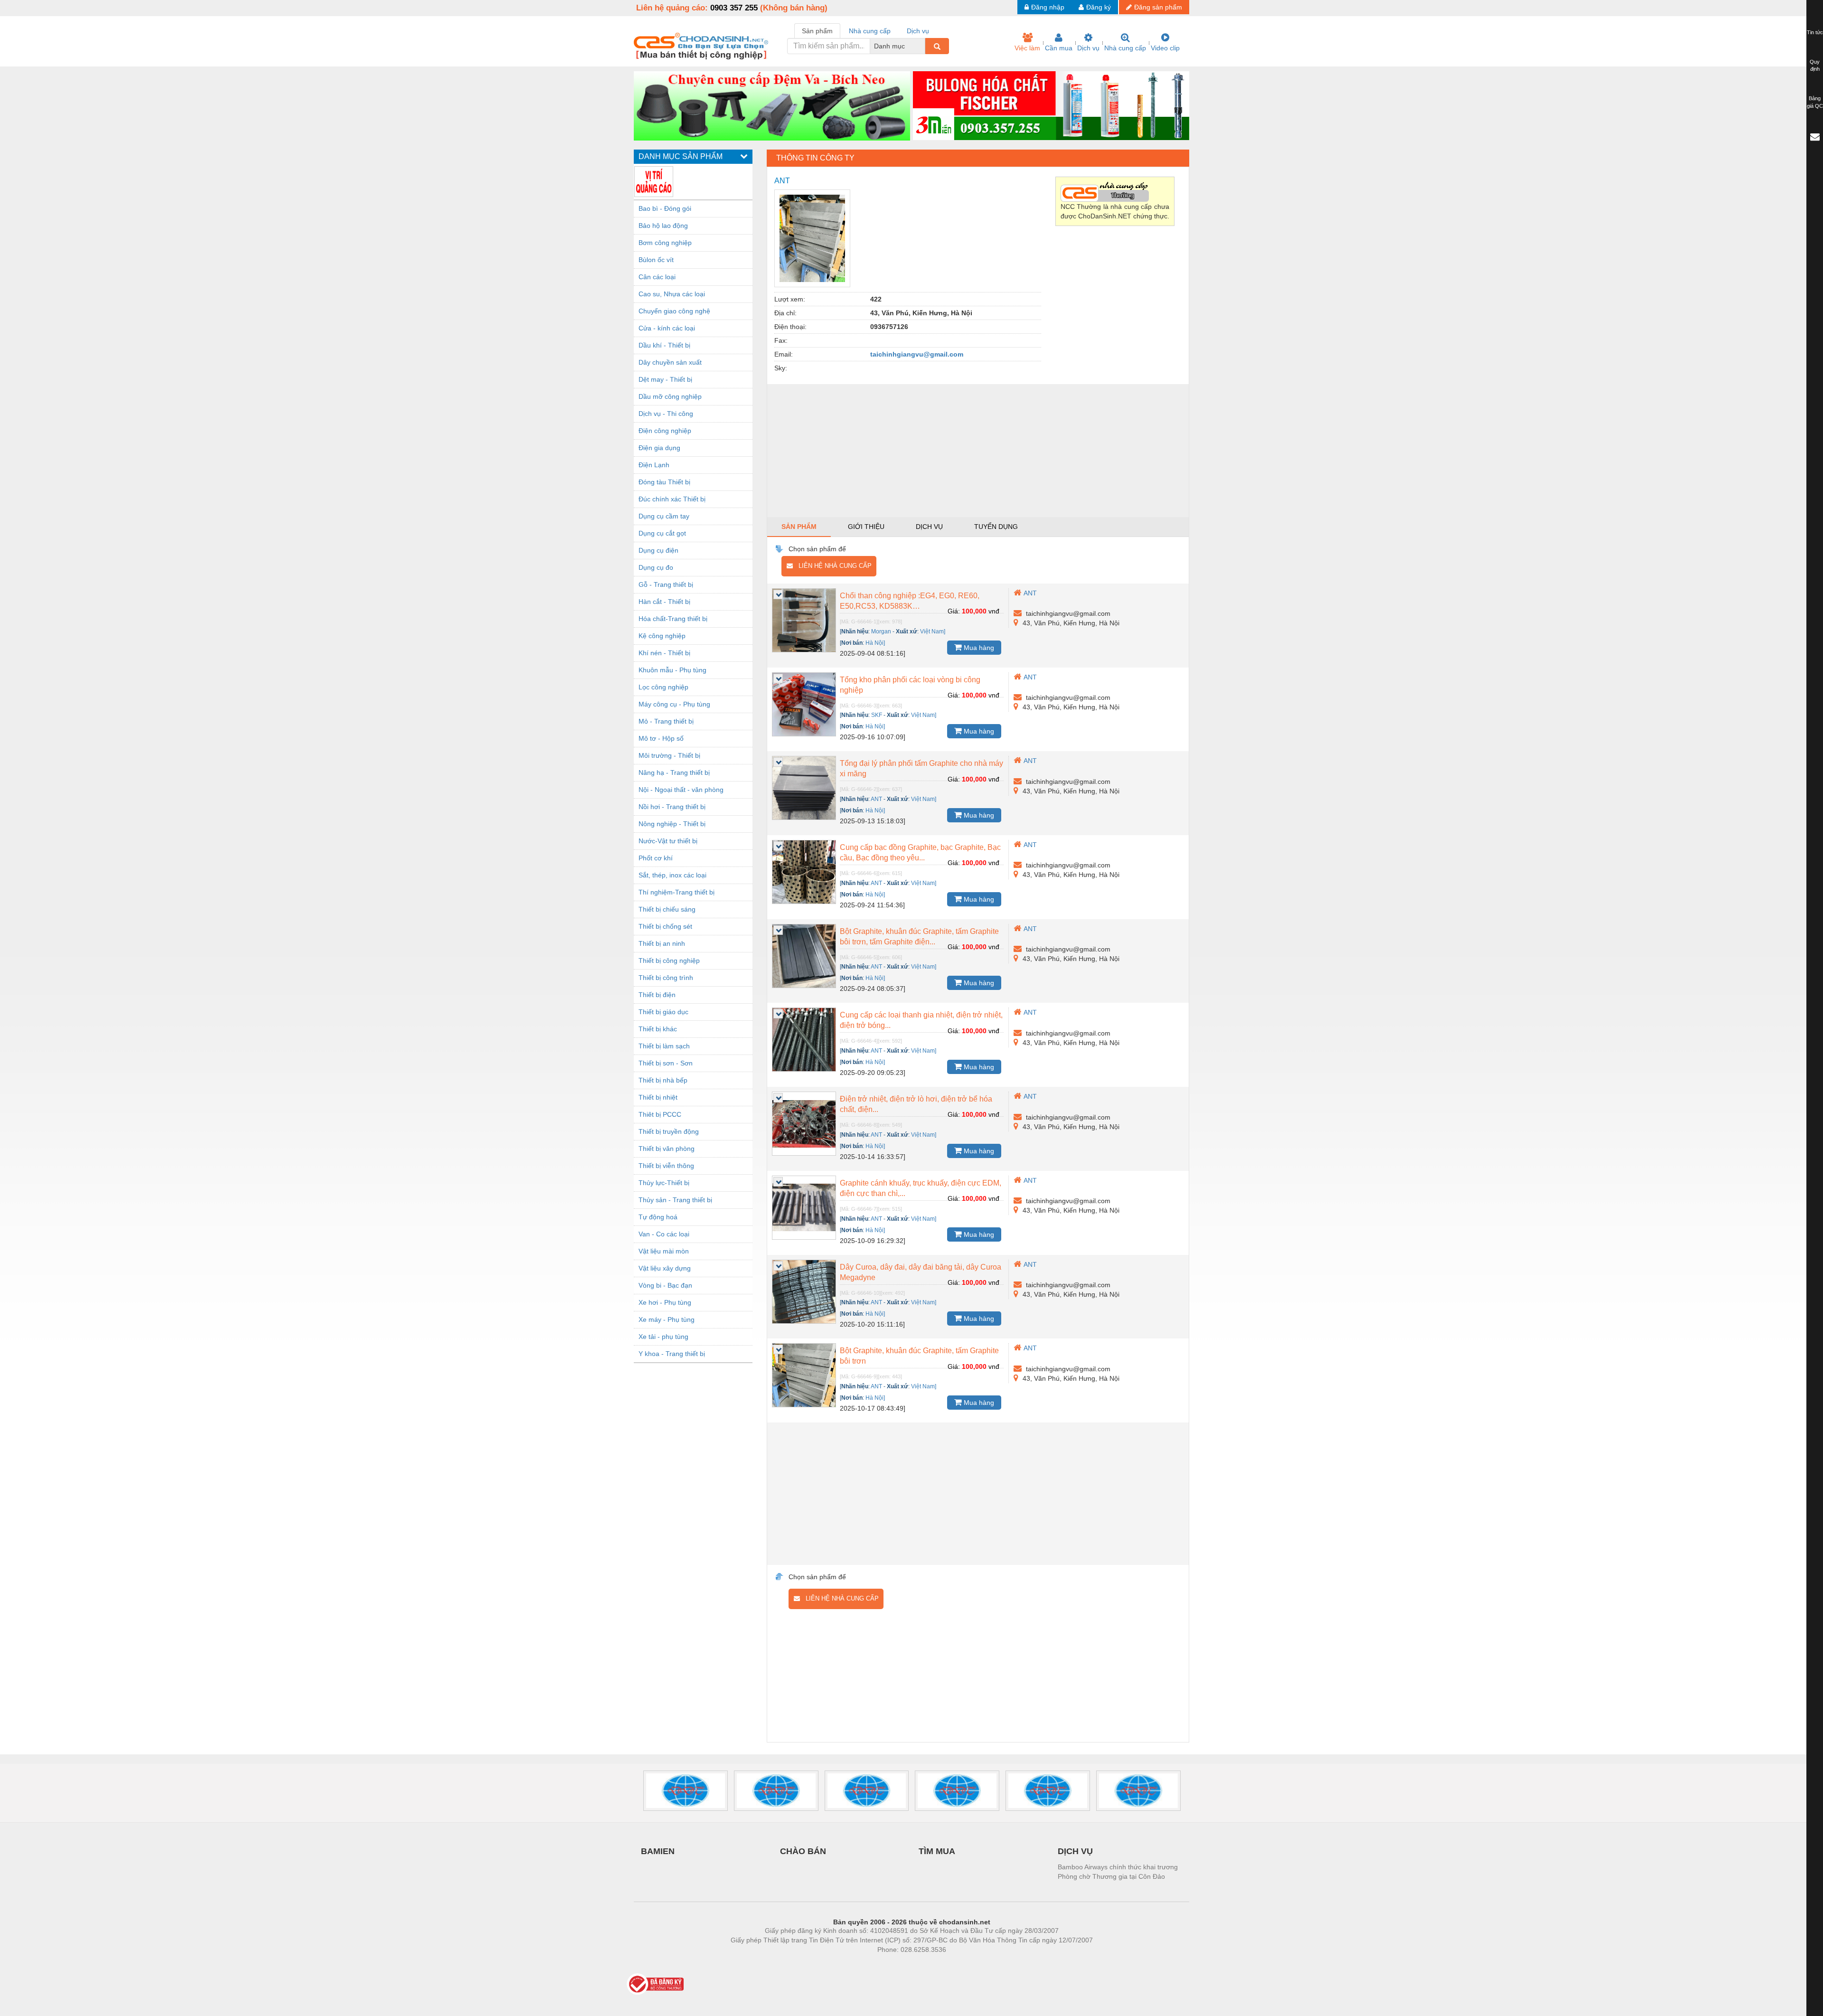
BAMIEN (658, 1851)
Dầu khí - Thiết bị (664, 345)
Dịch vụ (1088, 48)
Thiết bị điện (657, 995)
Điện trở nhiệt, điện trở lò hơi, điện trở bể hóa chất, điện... (916, 1104)
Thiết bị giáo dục (663, 1012)
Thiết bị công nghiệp (669, 961)
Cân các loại (657, 277)
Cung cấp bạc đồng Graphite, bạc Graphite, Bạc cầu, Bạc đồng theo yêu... (920, 853)
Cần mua (1059, 48)
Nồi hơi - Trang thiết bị (672, 807)
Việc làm (1027, 48)
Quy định (1815, 66)
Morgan (881, 631)
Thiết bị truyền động (669, 1131)
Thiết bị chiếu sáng (667, 909)
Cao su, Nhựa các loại (672, 294)
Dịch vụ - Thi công (666, 414)
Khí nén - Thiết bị (664, 653)
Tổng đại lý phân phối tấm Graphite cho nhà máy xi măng (921, 768)
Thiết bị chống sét (665, 926)
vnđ (994, 611)
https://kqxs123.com (958, 1964)
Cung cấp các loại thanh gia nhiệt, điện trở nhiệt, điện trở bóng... (921, 1020)
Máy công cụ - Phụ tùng (674, 704)
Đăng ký (1099, 7)
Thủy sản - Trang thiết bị (675, 1200)
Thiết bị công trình (666, 978)
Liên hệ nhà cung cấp (832, 566)
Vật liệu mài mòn (664, 1251)
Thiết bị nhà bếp (663, 1080)
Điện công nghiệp (665, 431)
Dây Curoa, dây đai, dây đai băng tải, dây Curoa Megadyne (921, 1272)
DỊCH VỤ (1075, 1851)
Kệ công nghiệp (662, 636)
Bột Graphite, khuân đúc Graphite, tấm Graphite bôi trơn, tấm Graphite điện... (919, 937)
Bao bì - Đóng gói (665, 208)
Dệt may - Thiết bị (665, 379)
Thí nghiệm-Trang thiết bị (677, 892)
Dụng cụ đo (656, 567)
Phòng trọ (850, 1964)
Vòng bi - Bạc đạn (665, 1285)
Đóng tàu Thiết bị (664, 482)
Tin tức (1815, 32)
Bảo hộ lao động (663, 226)
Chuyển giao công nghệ (674, 311)
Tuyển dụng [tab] (996, 527)
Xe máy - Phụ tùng (667, 1319)
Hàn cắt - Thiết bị (664, 602)
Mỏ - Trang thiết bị (666, 721)
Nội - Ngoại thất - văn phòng (681, 790)
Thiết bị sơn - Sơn (666, 1063)
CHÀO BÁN (803, 1851)
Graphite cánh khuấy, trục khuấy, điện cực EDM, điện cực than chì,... (921, 1188)
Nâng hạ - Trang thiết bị (674, 772)
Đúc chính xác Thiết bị (672, 499)
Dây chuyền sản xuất (670, 362)
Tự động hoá (658, 1217)
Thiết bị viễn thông (666, 1166)
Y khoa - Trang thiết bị (672, 1354)
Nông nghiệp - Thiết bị (672, 824)
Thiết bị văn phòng (667, 1149)
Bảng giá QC (1815, 102)
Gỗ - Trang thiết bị (666, 584)
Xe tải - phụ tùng (663, 1337)
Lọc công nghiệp (663, 687)
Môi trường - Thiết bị (669, 755)
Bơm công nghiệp (665, 243)
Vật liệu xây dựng (665, 1268)
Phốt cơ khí (656, 858)
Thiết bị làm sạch (664, 1046)
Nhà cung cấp (1125, 48)
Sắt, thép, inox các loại (672, 875)
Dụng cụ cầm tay (664, 516)
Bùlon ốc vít (656, 260)
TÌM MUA (937, 1851)
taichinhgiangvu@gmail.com (917, 354)
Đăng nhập (1048, 7)
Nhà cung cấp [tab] (870, 31)
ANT (1030, 593)
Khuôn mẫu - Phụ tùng (672, 670)
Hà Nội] (875, 643)
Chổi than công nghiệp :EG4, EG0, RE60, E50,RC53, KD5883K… (910, 601)
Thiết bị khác (658, 1029)
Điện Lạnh (654, 465)
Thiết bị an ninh (662, 943)
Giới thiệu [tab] (866, 527)
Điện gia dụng (659, 448)
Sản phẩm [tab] (817, 31)
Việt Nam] (933, 631)
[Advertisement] (978, 451)
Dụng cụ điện (658, 550)
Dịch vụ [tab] (918, 31)
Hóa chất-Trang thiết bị (673, 619)
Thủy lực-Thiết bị (664, 1183)
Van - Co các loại (664, 1234)
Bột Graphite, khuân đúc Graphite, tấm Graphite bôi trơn (919, 1356)
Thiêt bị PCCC (660, 1114)
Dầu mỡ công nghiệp (670, 396)
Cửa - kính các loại (667, 328)
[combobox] (922, 46)
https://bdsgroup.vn (899, 1964)
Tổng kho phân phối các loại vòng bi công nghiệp (910, 685)
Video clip (1165, 48)
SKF (877, 715)
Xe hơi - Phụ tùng (665, 1302)
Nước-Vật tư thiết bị (668, 841)
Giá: (954, 611)
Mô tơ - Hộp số (661, 738)
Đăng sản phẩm (1158, 7)
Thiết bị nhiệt (658, 1097)
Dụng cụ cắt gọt (662, 533)
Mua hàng (978, 648)
